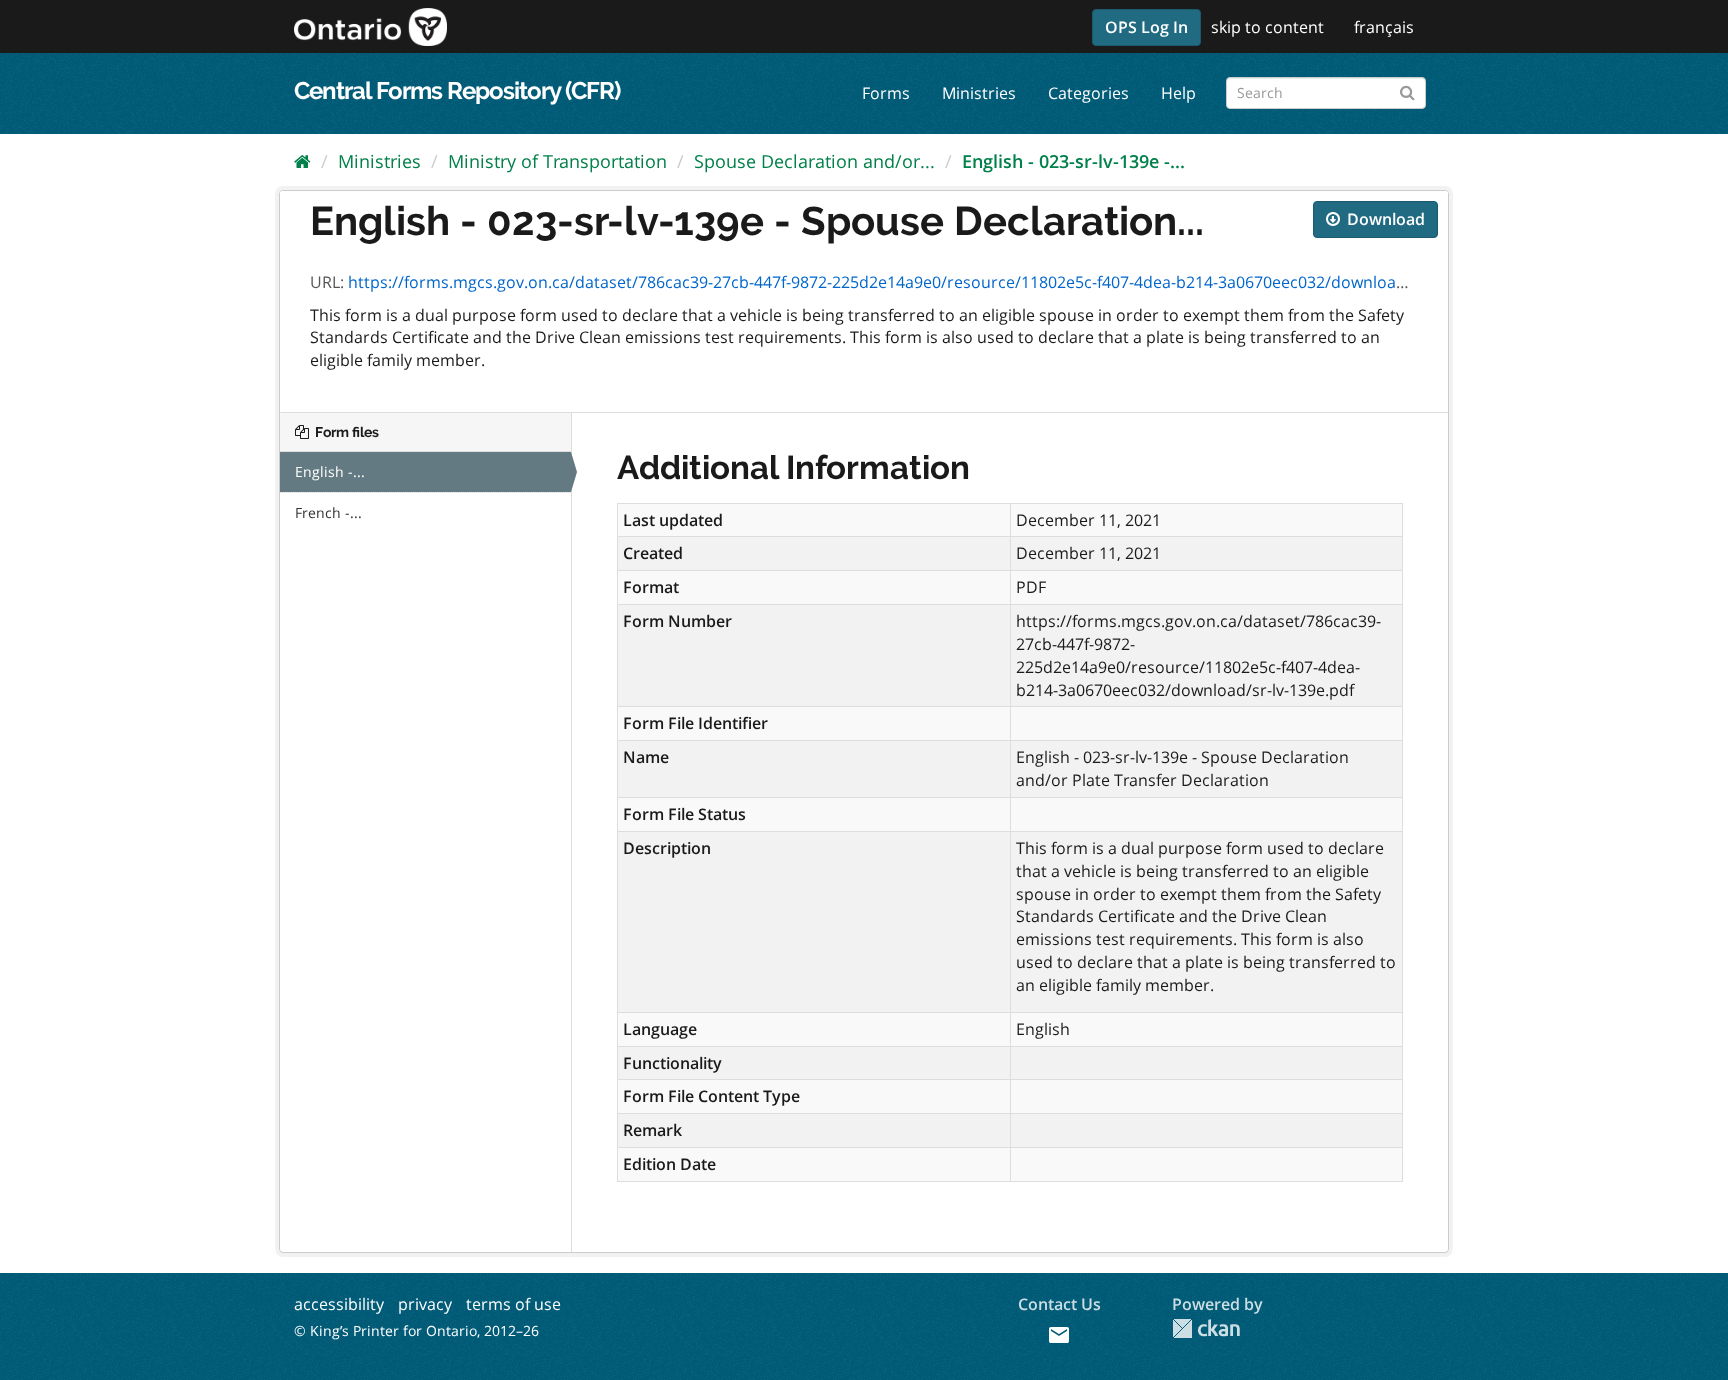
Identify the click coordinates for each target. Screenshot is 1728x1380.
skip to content (1267, 27)
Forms (886, 93)
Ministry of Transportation (557, 161)
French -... (328, 512)
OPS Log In (1146, 27)
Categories (1088, 93)
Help (1178, 93)
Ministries (979, 93)
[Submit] (1407, 89)
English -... (330, 471)
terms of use (513, 1304)
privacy (425, 1304)
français (1384, 27)
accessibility (339, 1304)
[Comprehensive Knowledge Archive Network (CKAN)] (1206, 1328)
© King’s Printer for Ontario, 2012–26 (416, 1330)
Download (1384, 219)
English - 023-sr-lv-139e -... (1073, 161)
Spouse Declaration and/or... (814, 161)
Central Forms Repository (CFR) (457, 90)
